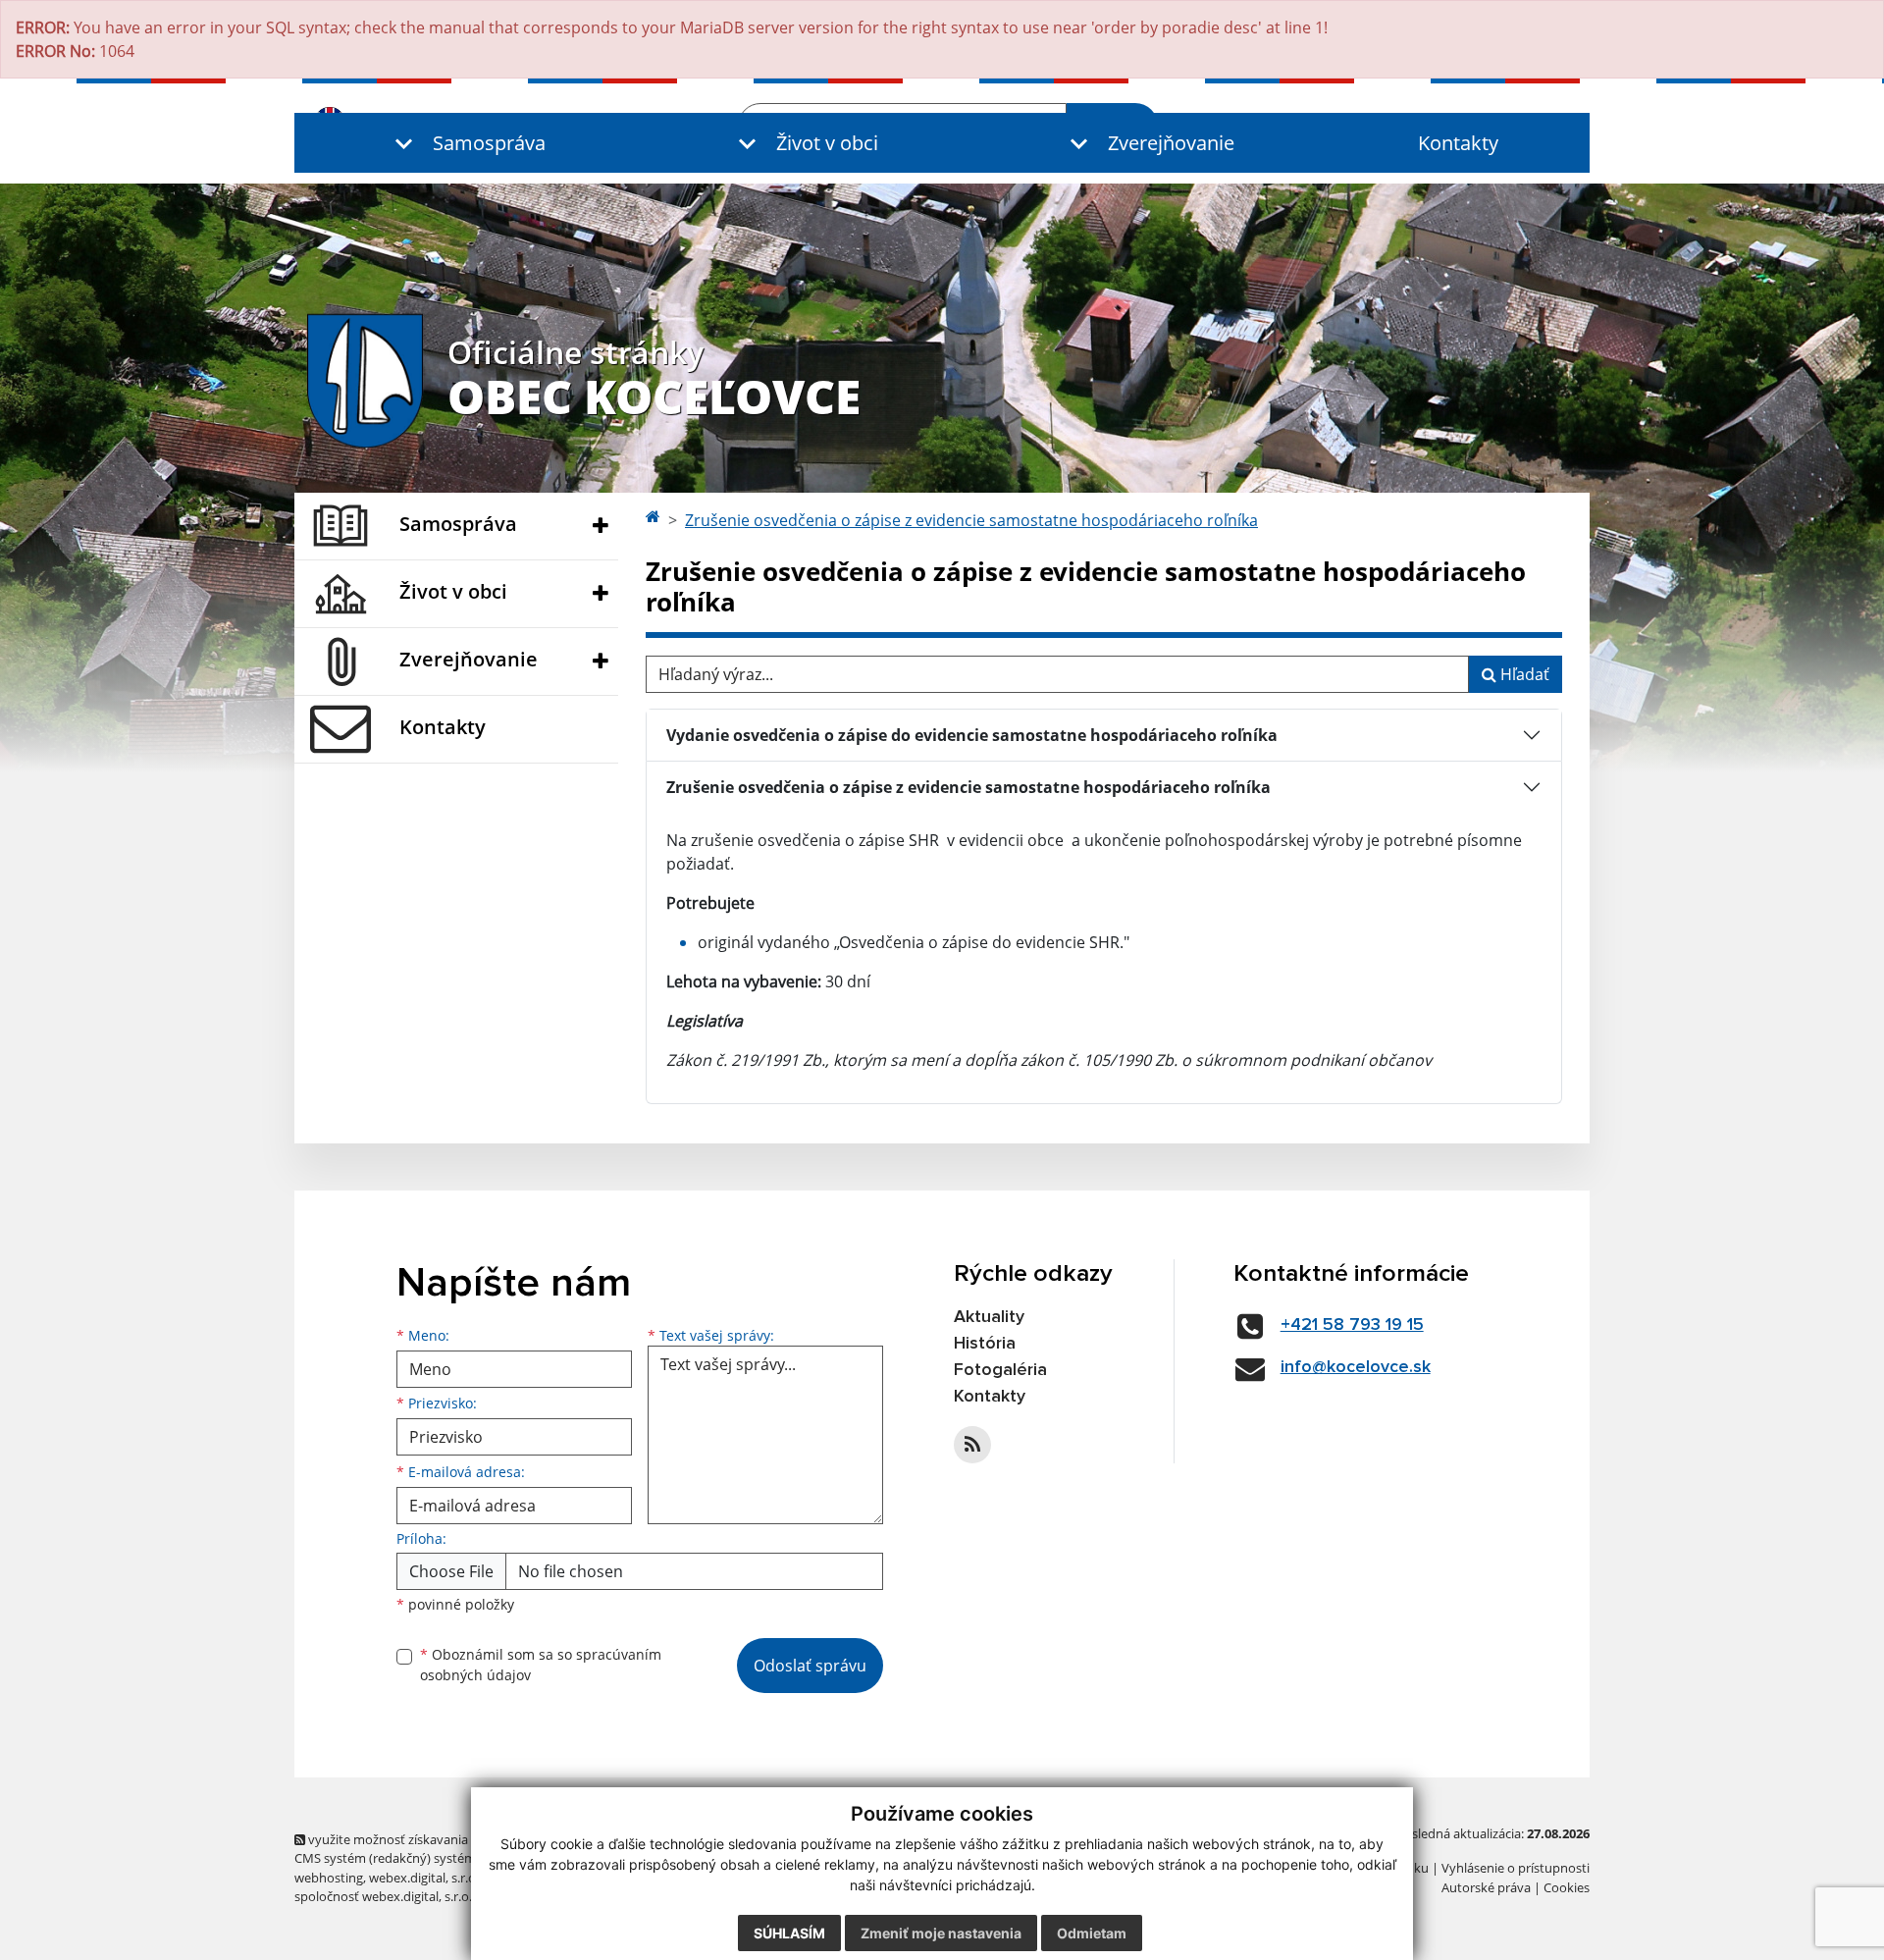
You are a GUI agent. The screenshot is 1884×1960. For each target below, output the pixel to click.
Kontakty (1458, 143)
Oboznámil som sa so (541, 1665)
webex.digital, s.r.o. (424, 1878)
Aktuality (989, 1317)
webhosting (329, 1878)
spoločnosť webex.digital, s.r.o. (383, 1896)
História (985, 1344)
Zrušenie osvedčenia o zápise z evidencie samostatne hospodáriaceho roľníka (971, 520)
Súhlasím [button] (789, 1933)
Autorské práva (1486, 1887)
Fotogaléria (1000, 1370)
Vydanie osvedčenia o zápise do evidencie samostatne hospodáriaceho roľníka (972, 735)
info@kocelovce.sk (1356, 1367)
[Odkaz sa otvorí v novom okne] (972, 1445)
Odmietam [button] (1092, 1933)
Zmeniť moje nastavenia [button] (941, 1933)
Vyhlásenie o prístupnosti (1516, 1868)
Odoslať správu (810, 1666)
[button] (466, 143)
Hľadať (1523, 674)
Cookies (1567, 1887)
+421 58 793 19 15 (1352, 1325)
